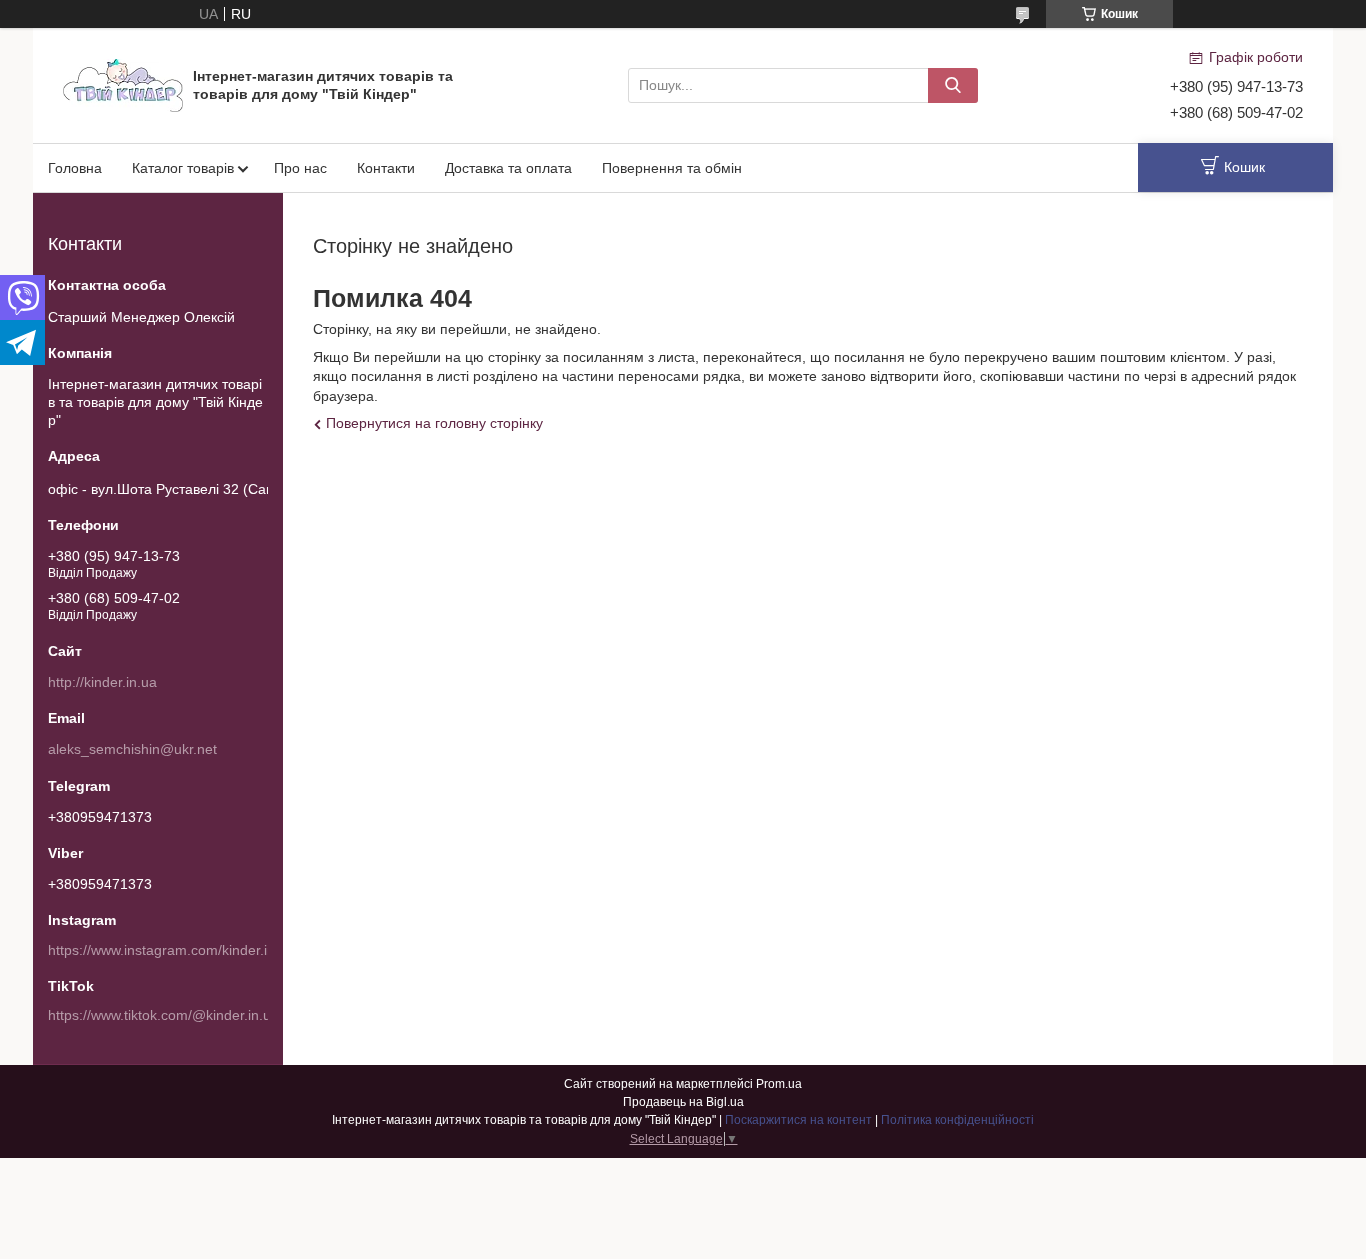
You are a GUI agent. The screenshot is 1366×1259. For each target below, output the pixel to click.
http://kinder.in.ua (102, 682)
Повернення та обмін (672, 168)
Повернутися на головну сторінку (434, 423)
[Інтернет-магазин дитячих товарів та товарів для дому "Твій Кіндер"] (123, 84)
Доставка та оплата (508, 168)
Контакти (386, 168)
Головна (75, 168)
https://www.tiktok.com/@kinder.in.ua (163, 1015)
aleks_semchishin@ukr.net (132, 749)
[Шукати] (953, 85)
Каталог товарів (183, 168)
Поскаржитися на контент (798, 1120)
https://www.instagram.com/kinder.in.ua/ (173, 950)
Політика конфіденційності (957, 1120)
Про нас (300, 168)
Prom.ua (779, 1084)
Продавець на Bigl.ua (683, 1102)
